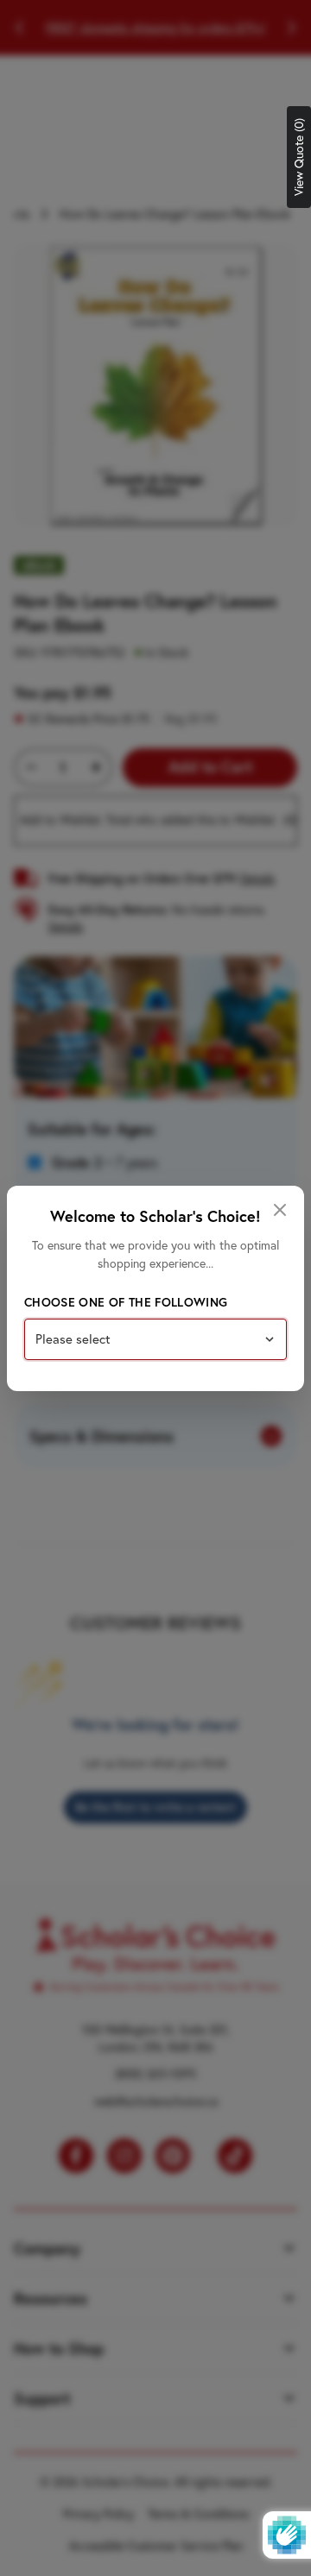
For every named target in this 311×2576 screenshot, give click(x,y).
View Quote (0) (299, 157)
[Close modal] (280, 1210)
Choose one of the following (126, 1302)
